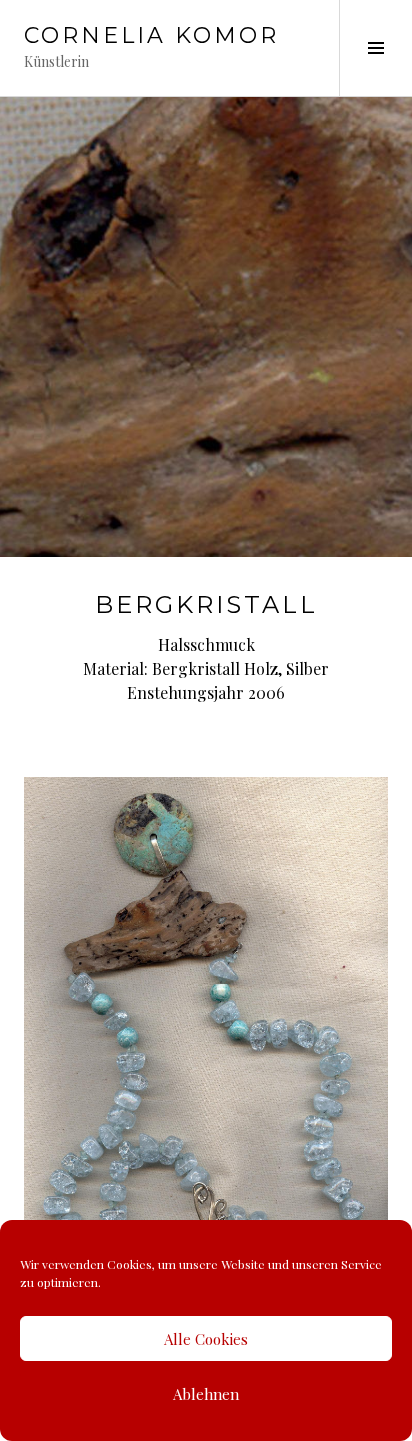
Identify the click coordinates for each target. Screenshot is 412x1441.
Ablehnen (206, 1394)
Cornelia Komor (151, 35)
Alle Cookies (206, 1339)
